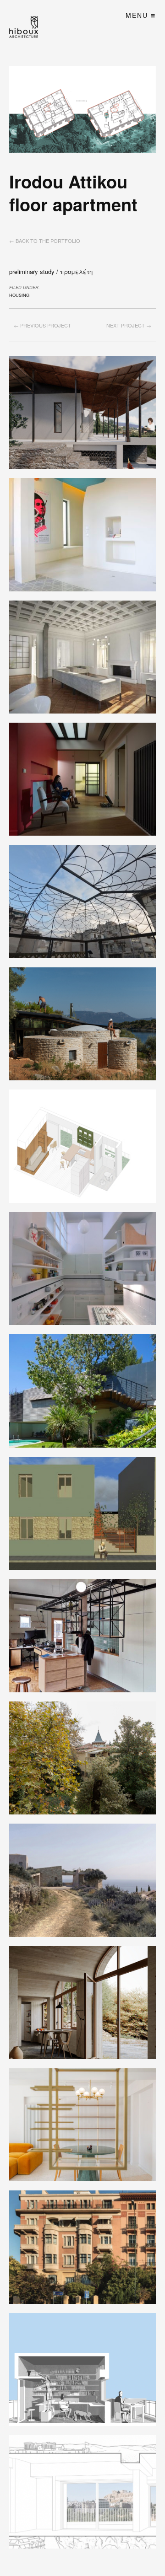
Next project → (129, 325)
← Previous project (42, 325)
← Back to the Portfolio (45, 241)
